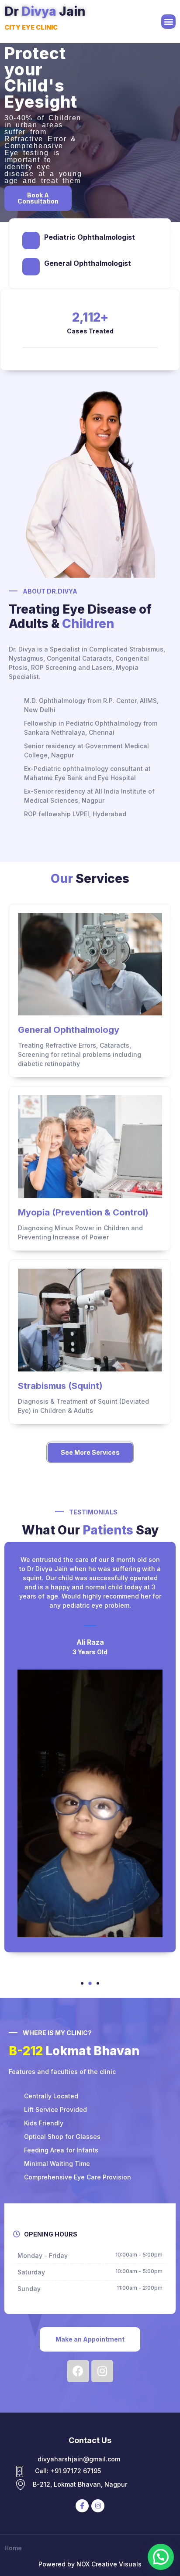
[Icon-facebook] (82, 2506)
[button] (168, 22)
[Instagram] (98, 2506)
